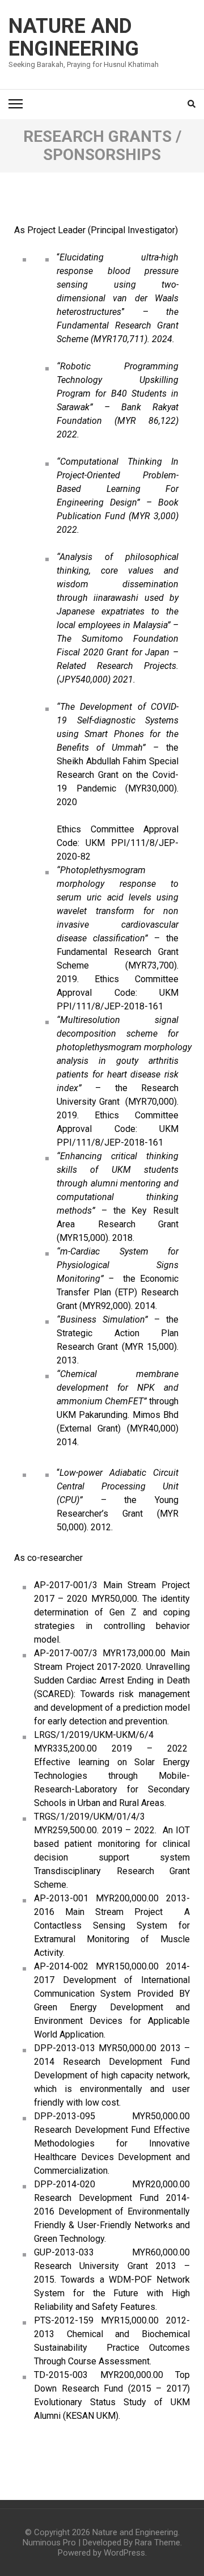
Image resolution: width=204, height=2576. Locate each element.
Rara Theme (158, 2543)
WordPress (124, 2553)
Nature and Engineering (74, 37)
